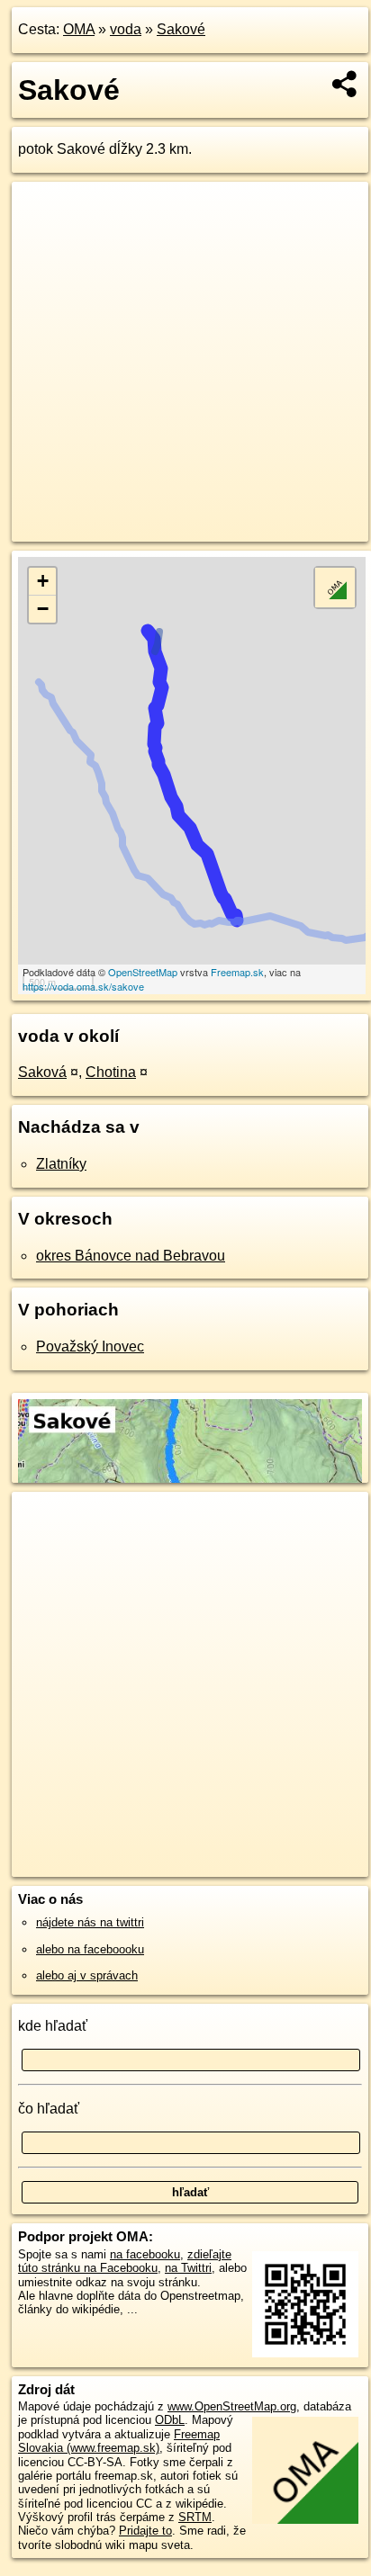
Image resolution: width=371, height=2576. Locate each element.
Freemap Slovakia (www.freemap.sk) (119, 2441)
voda (126, 29)
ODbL (170, 2420)
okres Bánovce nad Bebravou (131, 1256)
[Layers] (335, 588)
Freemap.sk (237, 972)
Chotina (111, 1072)
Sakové (181, 29)
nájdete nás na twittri (90, 1922)
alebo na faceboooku (90, 1949)
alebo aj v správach (87, 1975)
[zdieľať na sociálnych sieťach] (345, 84)
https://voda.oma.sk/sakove (83, 986)
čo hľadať (49, 2109)
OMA (79, 29)
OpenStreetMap (143, 972)
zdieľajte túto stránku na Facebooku (125, 2261)
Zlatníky (61, 1164)
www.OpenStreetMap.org (232, 2406)
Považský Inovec (90, 1346)
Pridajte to (145, 2531)
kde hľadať (53, 2026)
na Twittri (188, 2268)
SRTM (195, 2517)
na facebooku (145, 2254)
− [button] (43, 609)
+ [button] (43, 581)
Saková (42, 1072)
